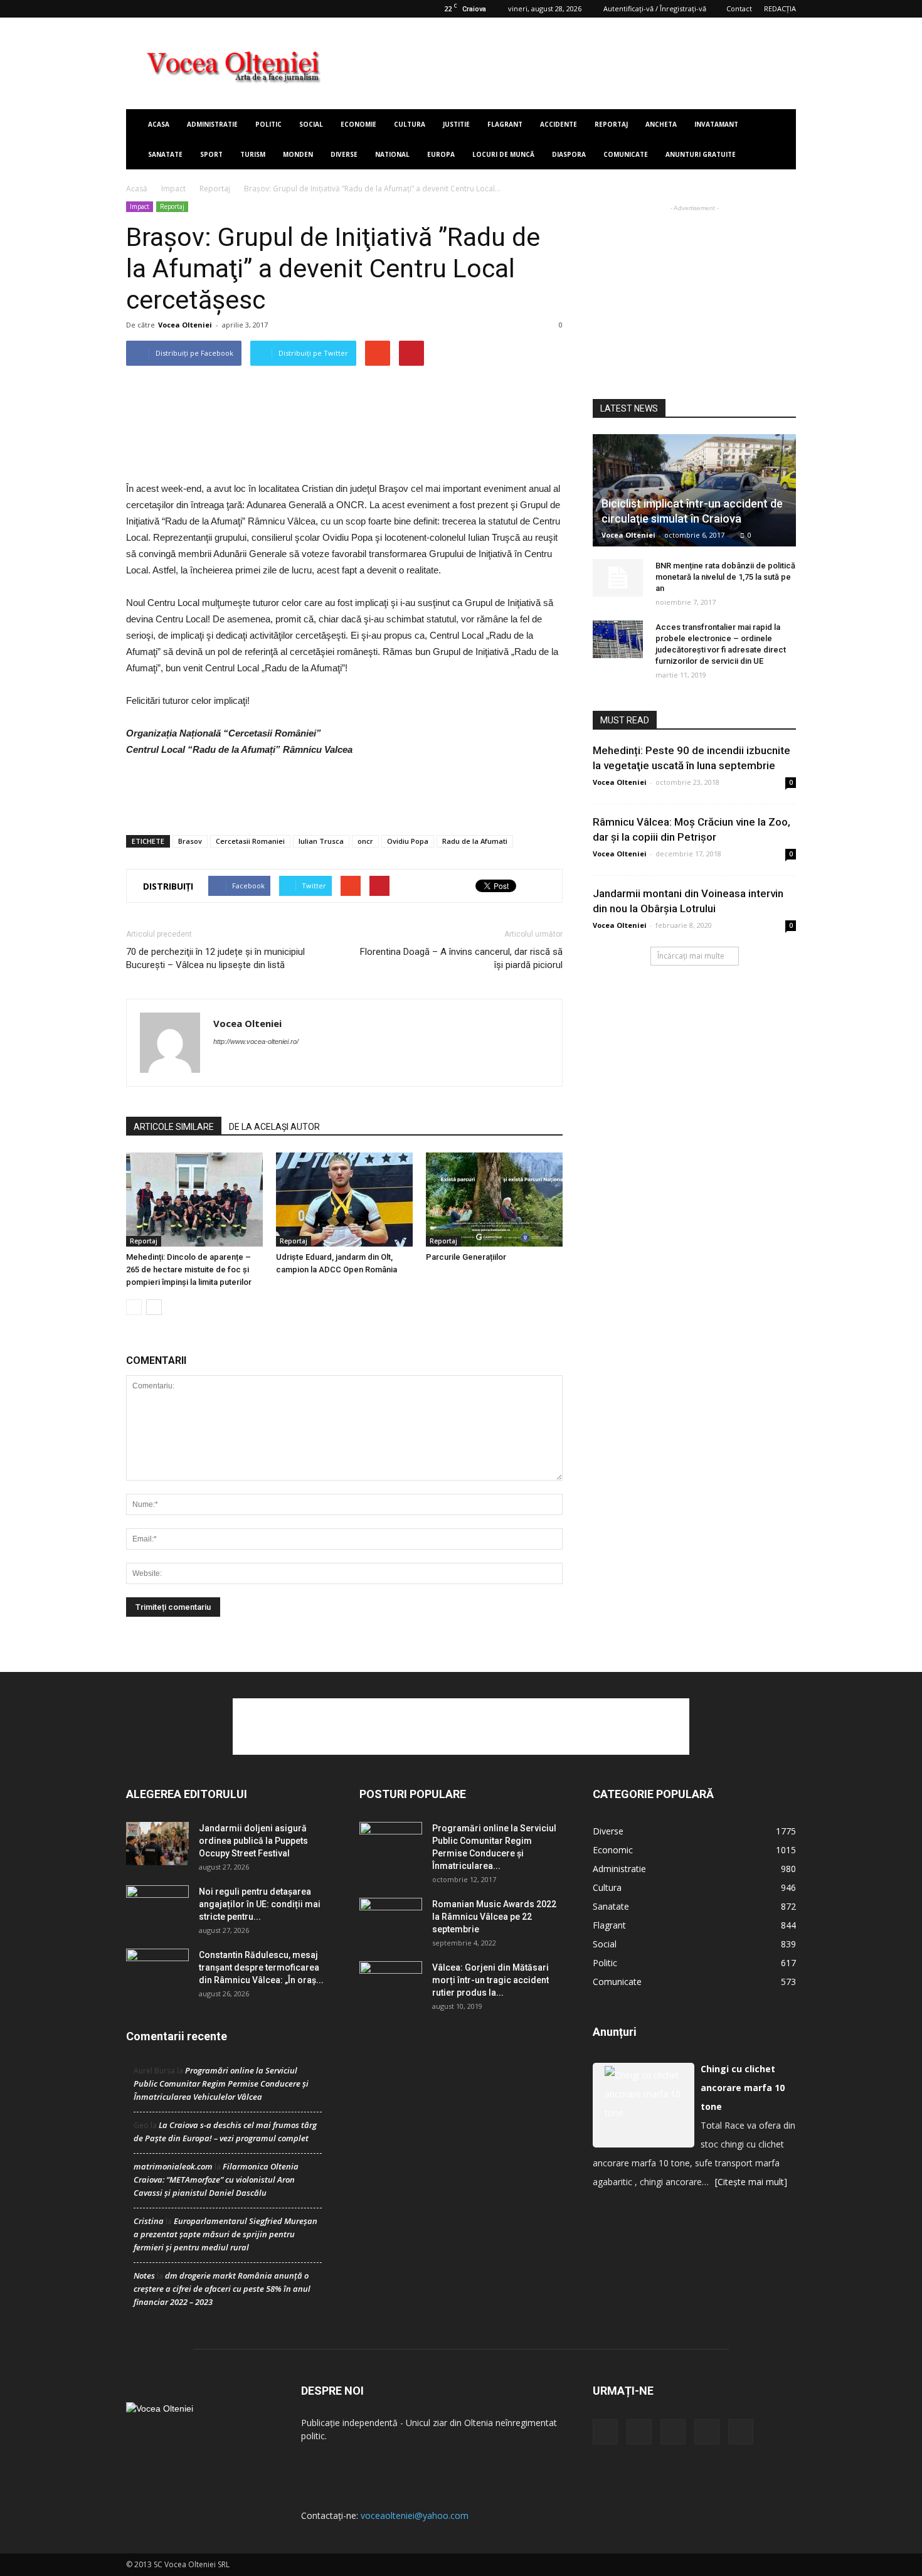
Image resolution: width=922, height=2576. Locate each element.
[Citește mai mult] (751, 2182)
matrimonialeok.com (173, 2166)
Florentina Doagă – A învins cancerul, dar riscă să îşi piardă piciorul (461, 958)
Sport (211, 154)
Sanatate (165, 154)
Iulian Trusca (321, 841)
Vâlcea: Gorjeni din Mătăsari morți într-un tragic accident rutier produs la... (490, 1980)
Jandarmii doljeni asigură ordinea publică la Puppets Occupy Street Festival (253, 1841)
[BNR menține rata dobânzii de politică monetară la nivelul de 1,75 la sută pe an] (618, 578)
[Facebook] (135, 9)
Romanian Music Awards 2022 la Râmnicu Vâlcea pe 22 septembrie (494, 1917)
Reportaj (611, 124)
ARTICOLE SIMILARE (174, 1127)
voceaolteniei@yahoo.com (415, 2515)
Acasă (137, 189)
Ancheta (661, 124)
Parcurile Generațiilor (466, 1257)
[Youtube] (218, 9)
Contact (739, 8)
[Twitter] (156, 9)
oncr (365, 841)
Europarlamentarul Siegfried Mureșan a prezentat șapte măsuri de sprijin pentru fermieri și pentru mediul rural (225, 2234)
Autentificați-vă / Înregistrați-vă (655, 8)
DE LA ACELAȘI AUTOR (274, 1127)
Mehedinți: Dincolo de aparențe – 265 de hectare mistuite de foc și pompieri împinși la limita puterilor (189, 1269)
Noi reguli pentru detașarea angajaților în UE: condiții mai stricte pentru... (260, 1904)
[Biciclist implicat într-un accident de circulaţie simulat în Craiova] (694, 490)
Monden (298, 154)
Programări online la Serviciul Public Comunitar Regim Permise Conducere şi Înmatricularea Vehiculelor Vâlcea (221, 2084)
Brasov (190, 841)
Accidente (559, 124)
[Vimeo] (177, 9)
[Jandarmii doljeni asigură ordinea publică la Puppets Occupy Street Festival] (157, 1844)
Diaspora (569, 154)
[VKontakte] (198, 9)
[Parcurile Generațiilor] (494, 1200)
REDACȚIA (780, 8)
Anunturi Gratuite (701, 154)
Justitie (456, 124)
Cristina (149, 2221)
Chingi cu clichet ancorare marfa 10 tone (743, 2088)
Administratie (212, 124)
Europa (441, 154)
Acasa (159, 124)
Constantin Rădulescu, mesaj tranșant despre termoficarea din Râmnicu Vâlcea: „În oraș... (261, 1967)
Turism (253, 154)
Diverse (344, 154)
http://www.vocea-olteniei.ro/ (256, 1041)
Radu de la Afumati (475, 841)
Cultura (410, 124)
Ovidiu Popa (408, 841)
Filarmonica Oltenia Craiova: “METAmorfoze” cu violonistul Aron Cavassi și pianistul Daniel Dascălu (216, 2179)
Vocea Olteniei (185, 325)
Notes (144, 2275)
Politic (268, 124)
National (392, 154)
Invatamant (716, 124)
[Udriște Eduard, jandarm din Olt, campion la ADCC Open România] (344, 1200)
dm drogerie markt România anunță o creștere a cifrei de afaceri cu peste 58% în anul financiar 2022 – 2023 (222, 2289)
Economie (358, 124)
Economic (613, 1850)
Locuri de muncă (503, 154)
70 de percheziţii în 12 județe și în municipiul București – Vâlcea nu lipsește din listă (215, 958)
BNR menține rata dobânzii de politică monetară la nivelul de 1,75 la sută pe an (725, 577)
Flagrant (505, 124)
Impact (173, 189)
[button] (781, 139)
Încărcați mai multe (691, 956)
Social (311, 124)
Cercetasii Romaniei (250, 841)
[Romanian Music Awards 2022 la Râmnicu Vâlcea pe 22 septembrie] (391, 1920)
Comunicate (626, 154)
